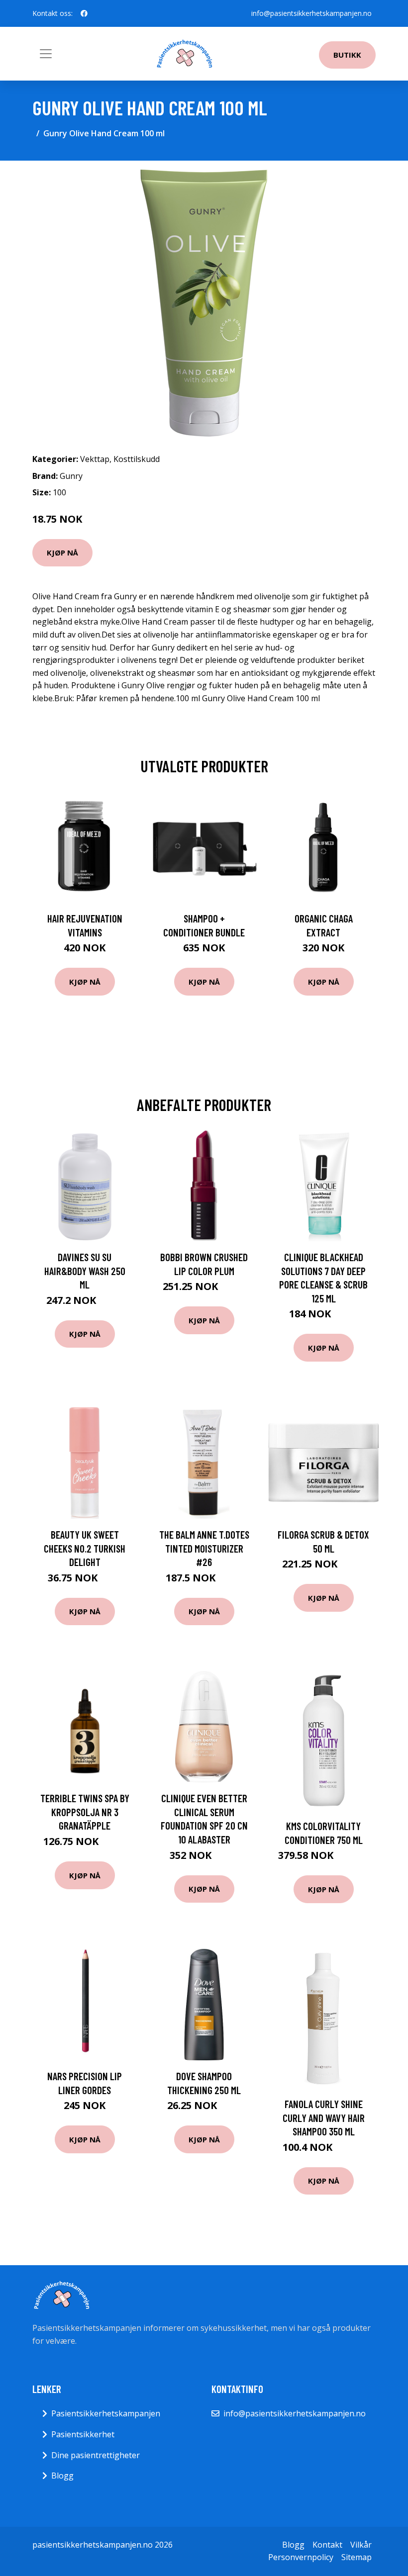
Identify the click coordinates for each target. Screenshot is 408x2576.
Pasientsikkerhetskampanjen (106, 2413)
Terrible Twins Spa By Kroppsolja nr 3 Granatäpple (85, 1812)
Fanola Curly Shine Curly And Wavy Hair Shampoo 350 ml (324, 2117)
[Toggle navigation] (46, 54)
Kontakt (327, 2545)
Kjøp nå (62, 552)
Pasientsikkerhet (83, 2434)
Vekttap (95, 459)
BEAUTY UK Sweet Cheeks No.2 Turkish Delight (85, 1548)
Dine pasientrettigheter (96, 2455)
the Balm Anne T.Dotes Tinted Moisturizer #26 (204, 1548)
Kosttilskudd (137, 459)
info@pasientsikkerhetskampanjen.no (311, 13)
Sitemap (357, 2557)
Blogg (62, 2476)
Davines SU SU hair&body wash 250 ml (85, 1271)
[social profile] (84, 13)
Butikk (347, 55)
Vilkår (361, 2545)
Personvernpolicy (301, 2557)
